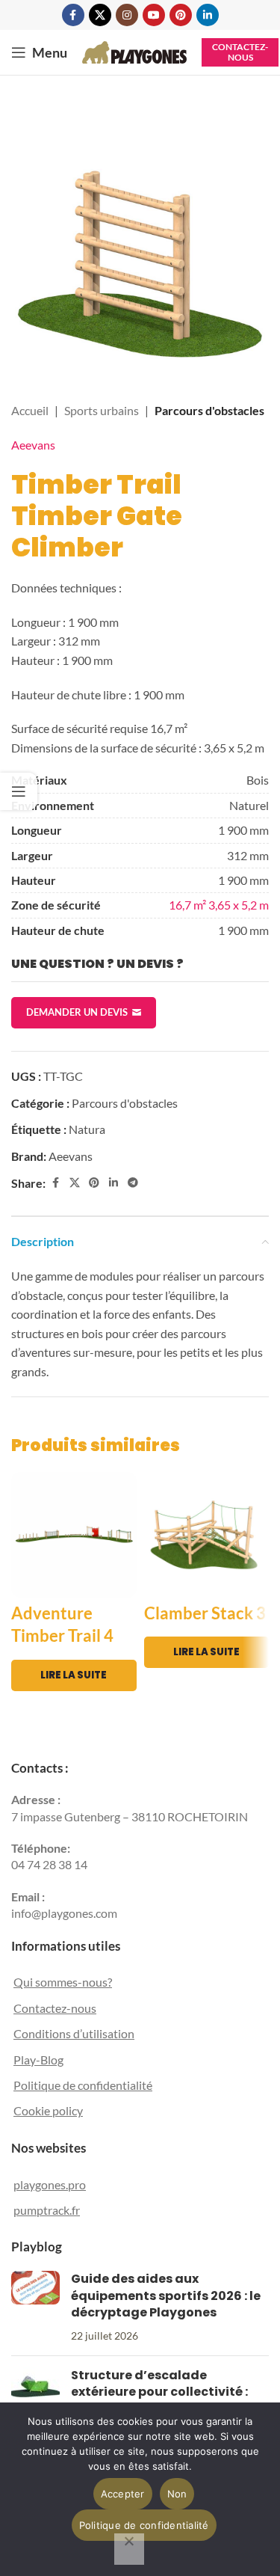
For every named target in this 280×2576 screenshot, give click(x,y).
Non (177, 2494)
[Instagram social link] (127, 15)
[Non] (129, 2549)
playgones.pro (50, 2184)
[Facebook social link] (73, 15)
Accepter (123, 2494)
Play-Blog (38, 2060)
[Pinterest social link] (181, 15)
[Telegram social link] (133, 1183)
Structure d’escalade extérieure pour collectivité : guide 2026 (159, 2392)
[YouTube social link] (154, 15)
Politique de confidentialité (83, 2085)
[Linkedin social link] (208, 15)
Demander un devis (77, 1012)
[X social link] (100, 15)
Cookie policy (48, 2110)
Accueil (30, 410)
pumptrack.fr (47, 2210)
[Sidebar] (19, 791)
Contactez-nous (240, 52)
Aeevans (33, 445)
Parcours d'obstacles (209, 410)
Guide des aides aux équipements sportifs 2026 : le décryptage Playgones (166, 2296)
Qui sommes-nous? (63, 1982)
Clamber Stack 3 (205, 1613)
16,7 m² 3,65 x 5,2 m (219, 905)
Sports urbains (102, 410)
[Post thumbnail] (35, 2307)
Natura (87, 1129)
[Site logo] (134, 50)
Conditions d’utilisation (74, 2033)
